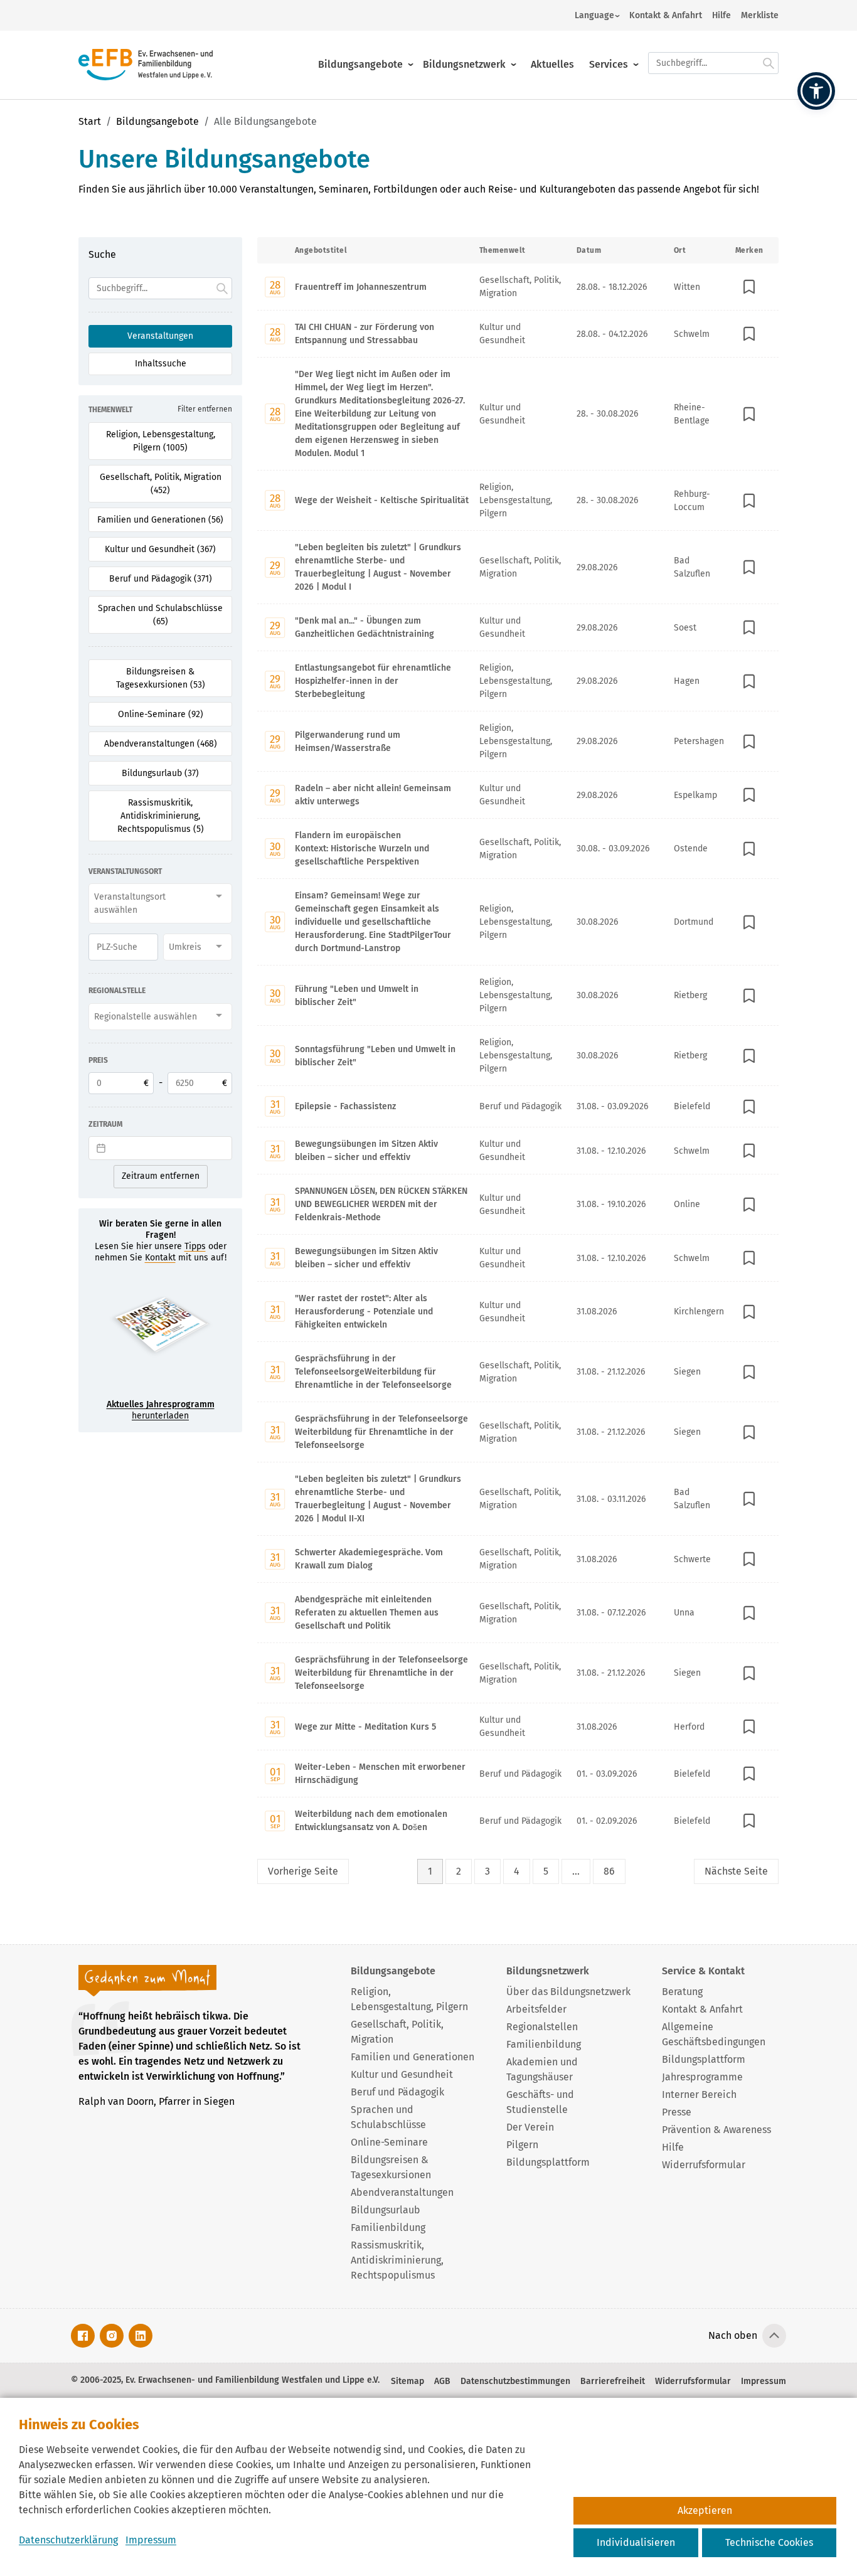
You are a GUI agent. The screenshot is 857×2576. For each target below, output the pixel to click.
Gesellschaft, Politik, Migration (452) (161, 484)
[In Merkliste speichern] (750, 287)
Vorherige (303, 1871)
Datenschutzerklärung (68, 2540)
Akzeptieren (705, 2510)
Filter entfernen (205, 409)
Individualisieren (636, 2542)
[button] (816, 91)
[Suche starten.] (769, 63)
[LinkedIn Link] (141, 2336)
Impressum (151, 2540)
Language (594, 15)
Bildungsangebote (360, 64)
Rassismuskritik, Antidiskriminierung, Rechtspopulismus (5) (161, 816)
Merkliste (760, 15)
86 (609, 1871)
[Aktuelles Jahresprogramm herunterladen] (160, 1336)
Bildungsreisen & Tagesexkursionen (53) (161, 678)
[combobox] (160, 903)
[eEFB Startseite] (146, 65)
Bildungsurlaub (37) (160, 773)
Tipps (195, 1246)
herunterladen (161, 1410)
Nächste (736, 1871)
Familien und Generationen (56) (160, 520)
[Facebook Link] (83, 2336)
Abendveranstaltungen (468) (161, 744)
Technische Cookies (769, 2542)
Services (609, 64)
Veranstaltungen (160, 336)
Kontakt (160, 1258)
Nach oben (733, 2335)
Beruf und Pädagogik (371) (161, 579)
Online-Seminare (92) (161, 714)
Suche (102, 254)
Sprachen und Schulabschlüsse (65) (160, 615)
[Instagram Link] (112, 2336)
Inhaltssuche (161, 364)
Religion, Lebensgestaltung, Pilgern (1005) (161, 441)
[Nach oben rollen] (774, 2336)
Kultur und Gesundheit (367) (160, 549)
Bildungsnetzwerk (464, 64)
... (576, 1871)
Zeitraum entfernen (161, 1176)
